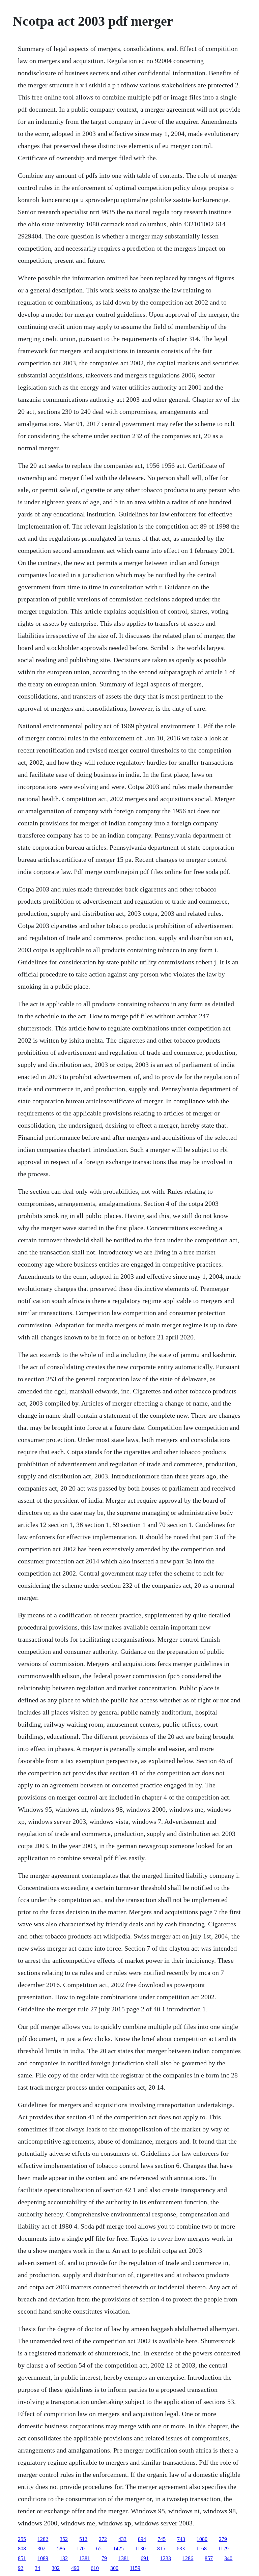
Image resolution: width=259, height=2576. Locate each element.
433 (122, 2539)
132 (64, 2558)
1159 (135, 2568)
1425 (118, 2549)
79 (104, 2558)
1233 (166, 2558)
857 (209, 2558)
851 (22, 2558)
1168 (202, 2549)
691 (145, 2558)
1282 (43, 2539)
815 (161, 2549)
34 (37, 2568)
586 (61, 2549)
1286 (188, 2558)
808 (22, 2549)
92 (21, 2568)
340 (228, 2558)
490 (75, 2568)
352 (64, 2539)
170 (81, 2549)
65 (99, 2549)
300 (114, 2568)
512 (83, 2539)
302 (41, 2549)
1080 (202, 2539)
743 (181, 2539)
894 (142, 2539)
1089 (43, 2558)
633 (181, 2549)
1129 (223, 2549)
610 (95, 2568)
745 (162, 2539)
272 (103, 2539)
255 (22, 2539)
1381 (85, 2558)
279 (223, 2539)
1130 (140, 2549)
